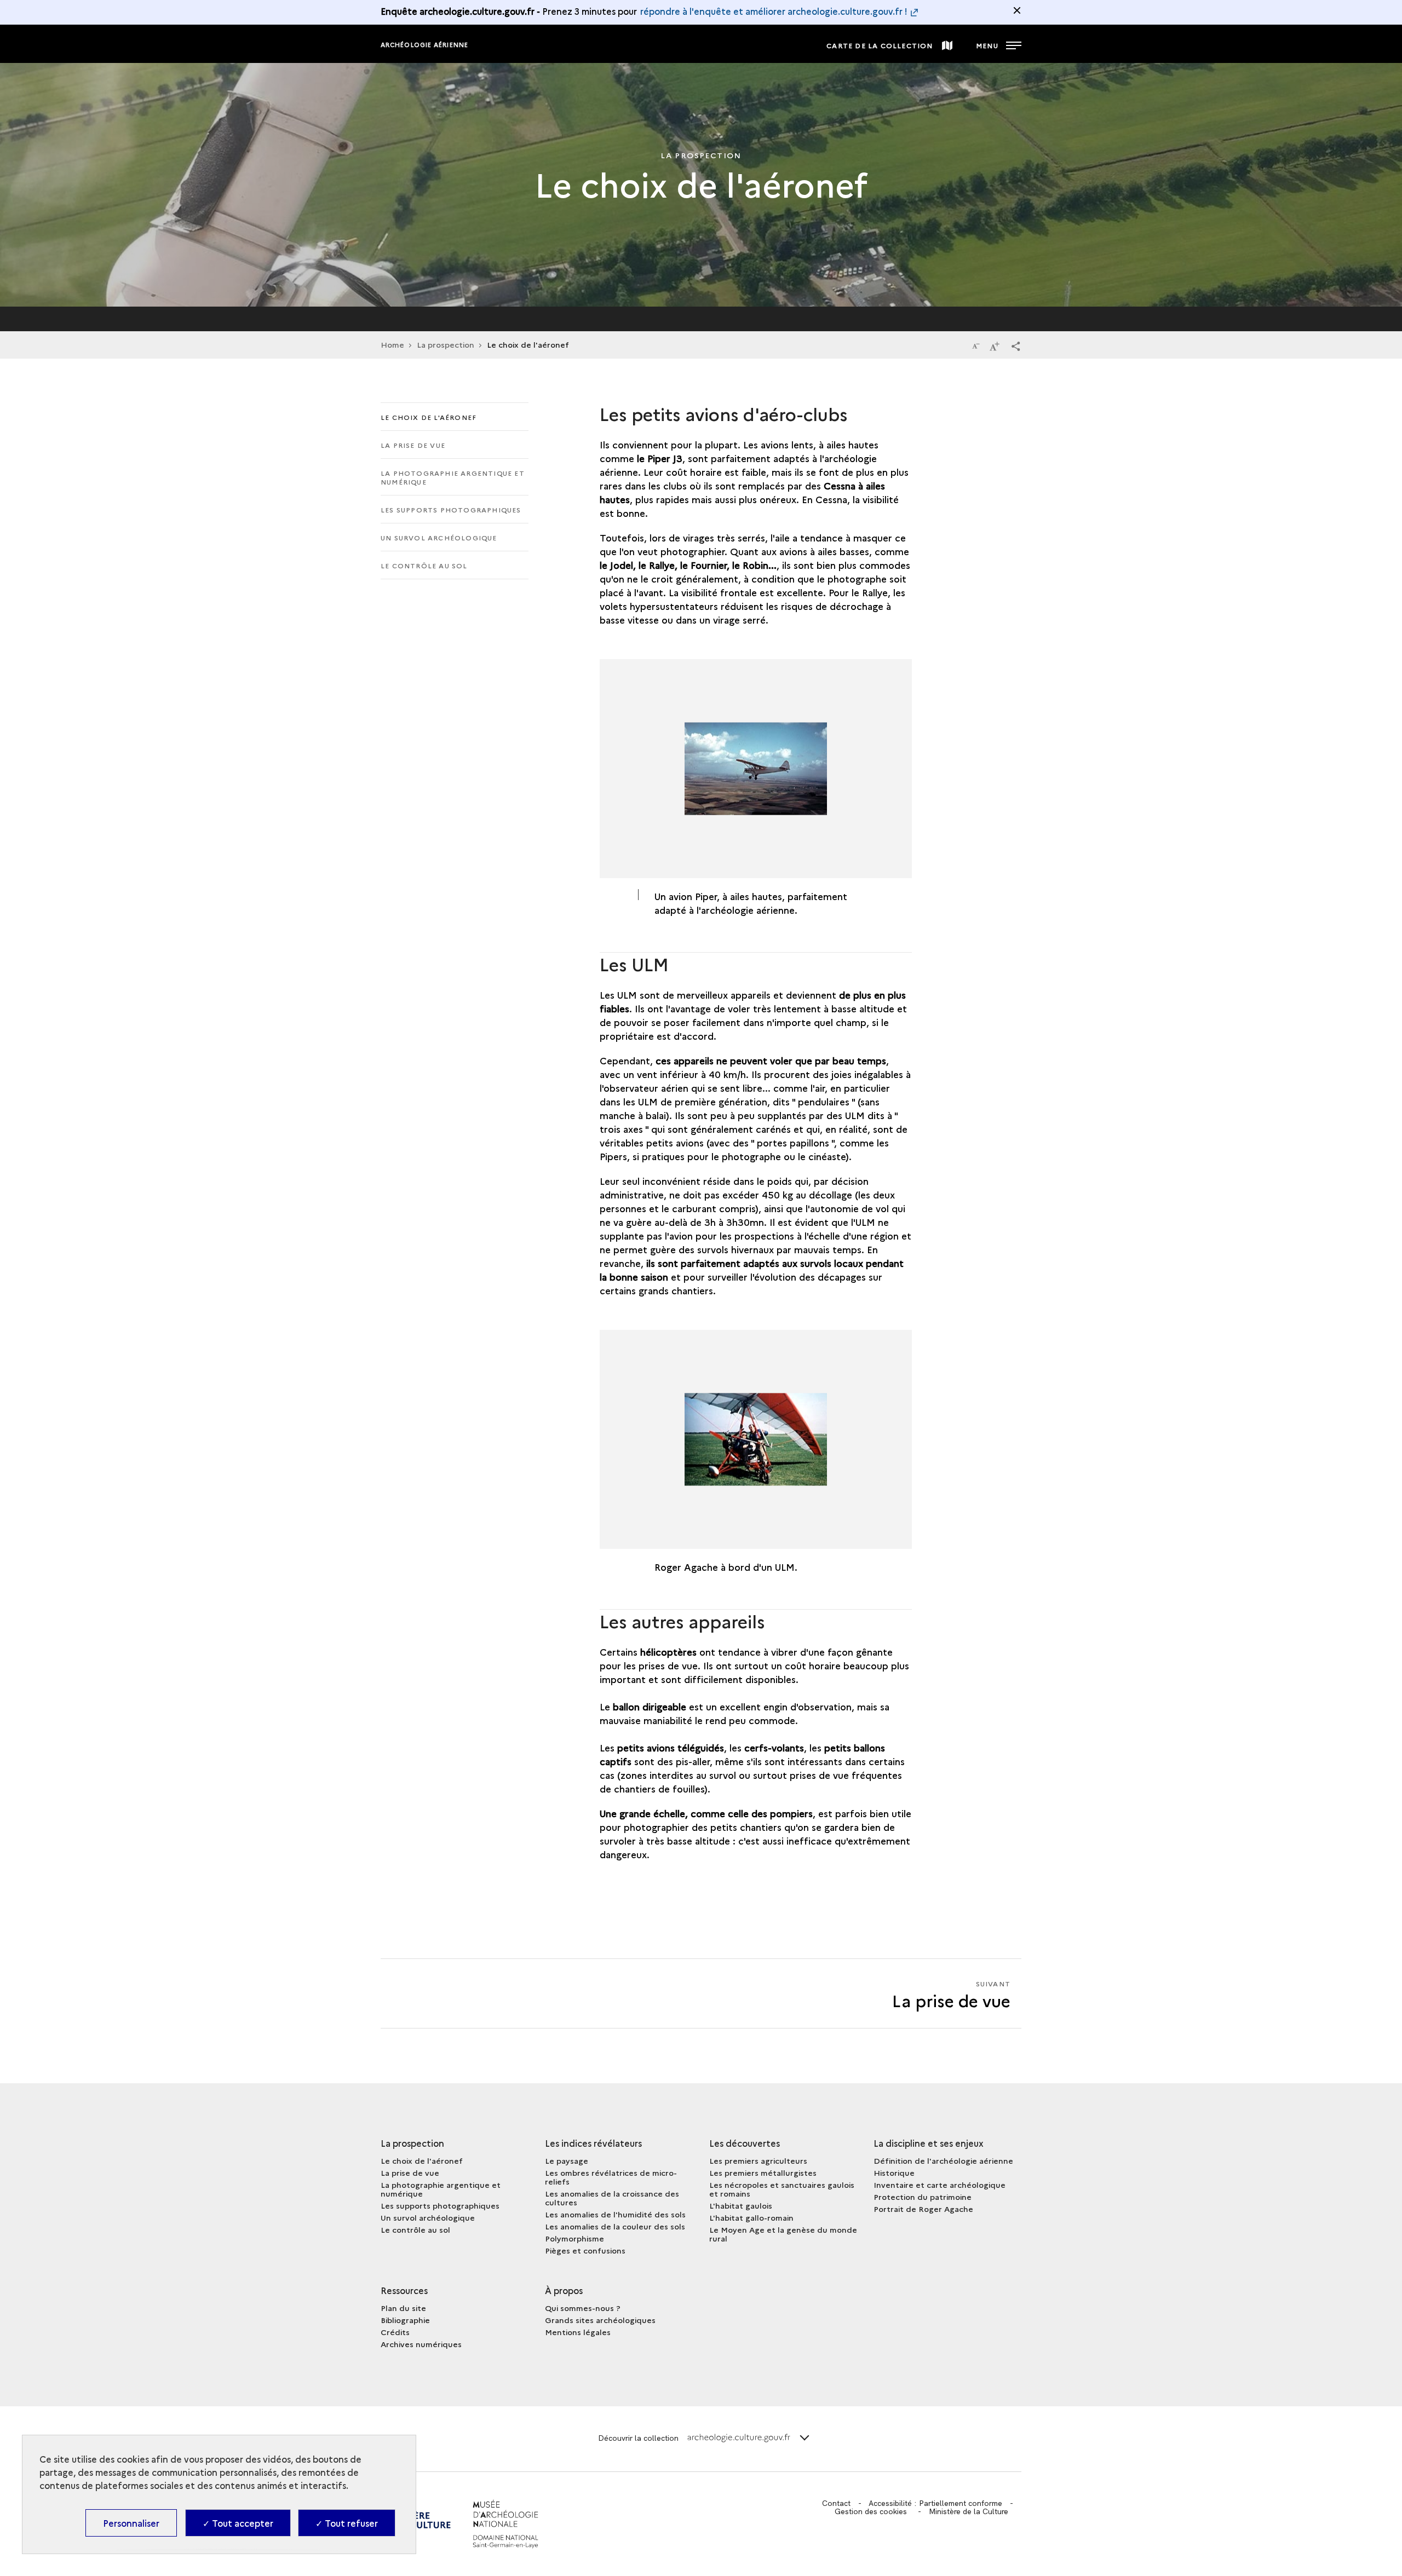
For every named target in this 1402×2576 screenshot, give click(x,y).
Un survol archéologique (439, 537)
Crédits (395, 2332)
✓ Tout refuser (347, 2523)
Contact (836, 2503)
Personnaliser (131, 2523)
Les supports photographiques (451, 509)
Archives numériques (421, 2344)
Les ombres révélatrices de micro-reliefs (611, 2177)
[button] (1016, 345)
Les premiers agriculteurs (758, 2160)
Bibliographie (405, 2320)
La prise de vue (413, 445)
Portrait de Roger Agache (923, 2209)
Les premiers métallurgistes (763, 2172)
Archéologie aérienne (424, 45)
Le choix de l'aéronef (429, 417)
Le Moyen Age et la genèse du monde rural (783, 2234)
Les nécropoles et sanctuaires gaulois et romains (782, 2189)
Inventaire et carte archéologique (940, 2185)
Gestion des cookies (871, 2511)
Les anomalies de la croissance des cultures (612, 2198)
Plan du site (403, 2308)
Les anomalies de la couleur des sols (615, 2226)
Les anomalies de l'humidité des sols (615, 2214)
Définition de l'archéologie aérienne (943, 2160)
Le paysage (567, 2160)
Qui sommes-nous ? (583, 2308)
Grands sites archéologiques (600, 2320)
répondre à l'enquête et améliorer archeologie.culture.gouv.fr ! (774, 11)
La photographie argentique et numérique (453, 477)
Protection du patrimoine (923, 2197)
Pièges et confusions (585, 2250)
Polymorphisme (574, 2238)
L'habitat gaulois (741, 2205)
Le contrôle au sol (424, 565)
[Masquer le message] (1017, 10)
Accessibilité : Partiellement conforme (935, 2503)
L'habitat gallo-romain (751, 2217)
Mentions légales (578, 2332)
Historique (894, 2172)
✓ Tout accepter (238, 2523)
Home (392, 344)
